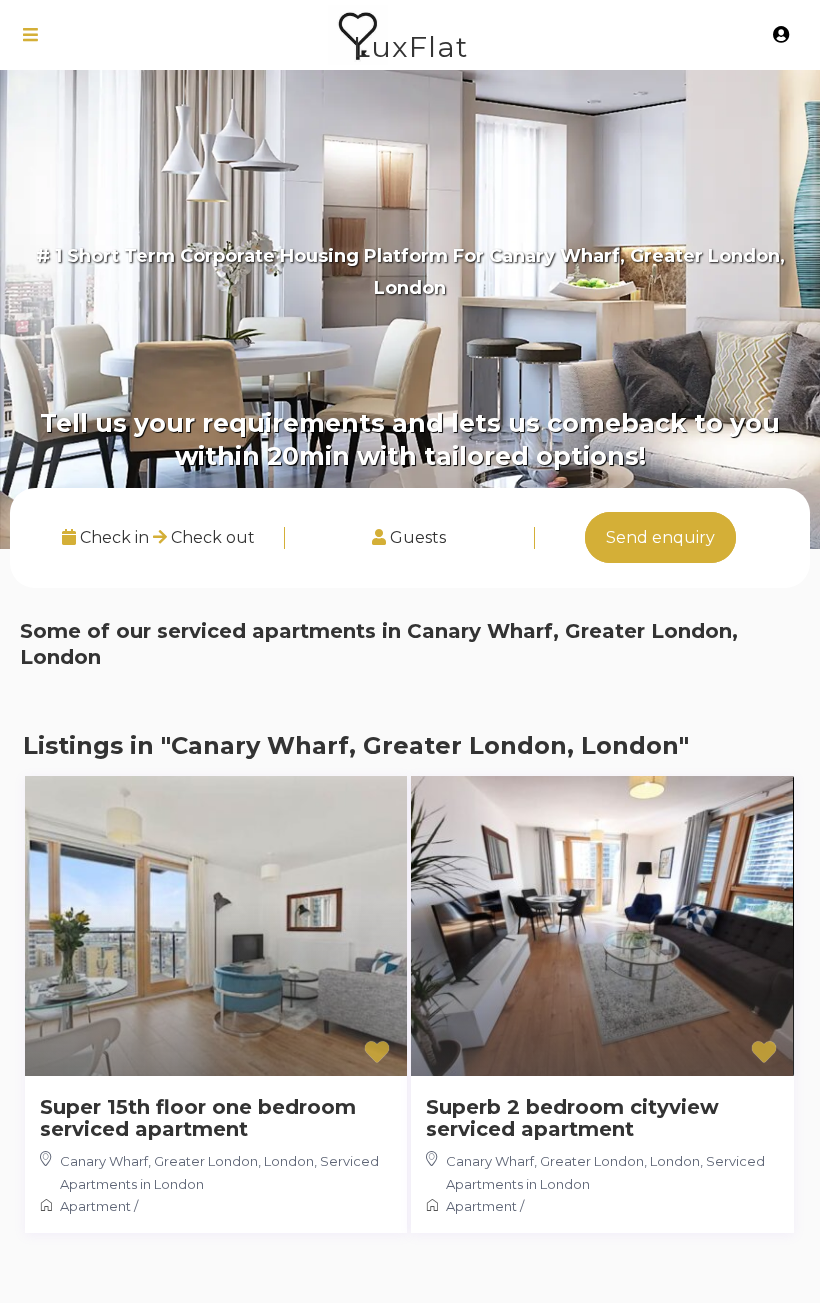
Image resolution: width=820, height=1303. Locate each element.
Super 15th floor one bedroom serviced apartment (198, 1118)
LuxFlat (410, 46)
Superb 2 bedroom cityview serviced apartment (572, 1118)
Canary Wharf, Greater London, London (187, 1161)
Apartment (95, 1206)
